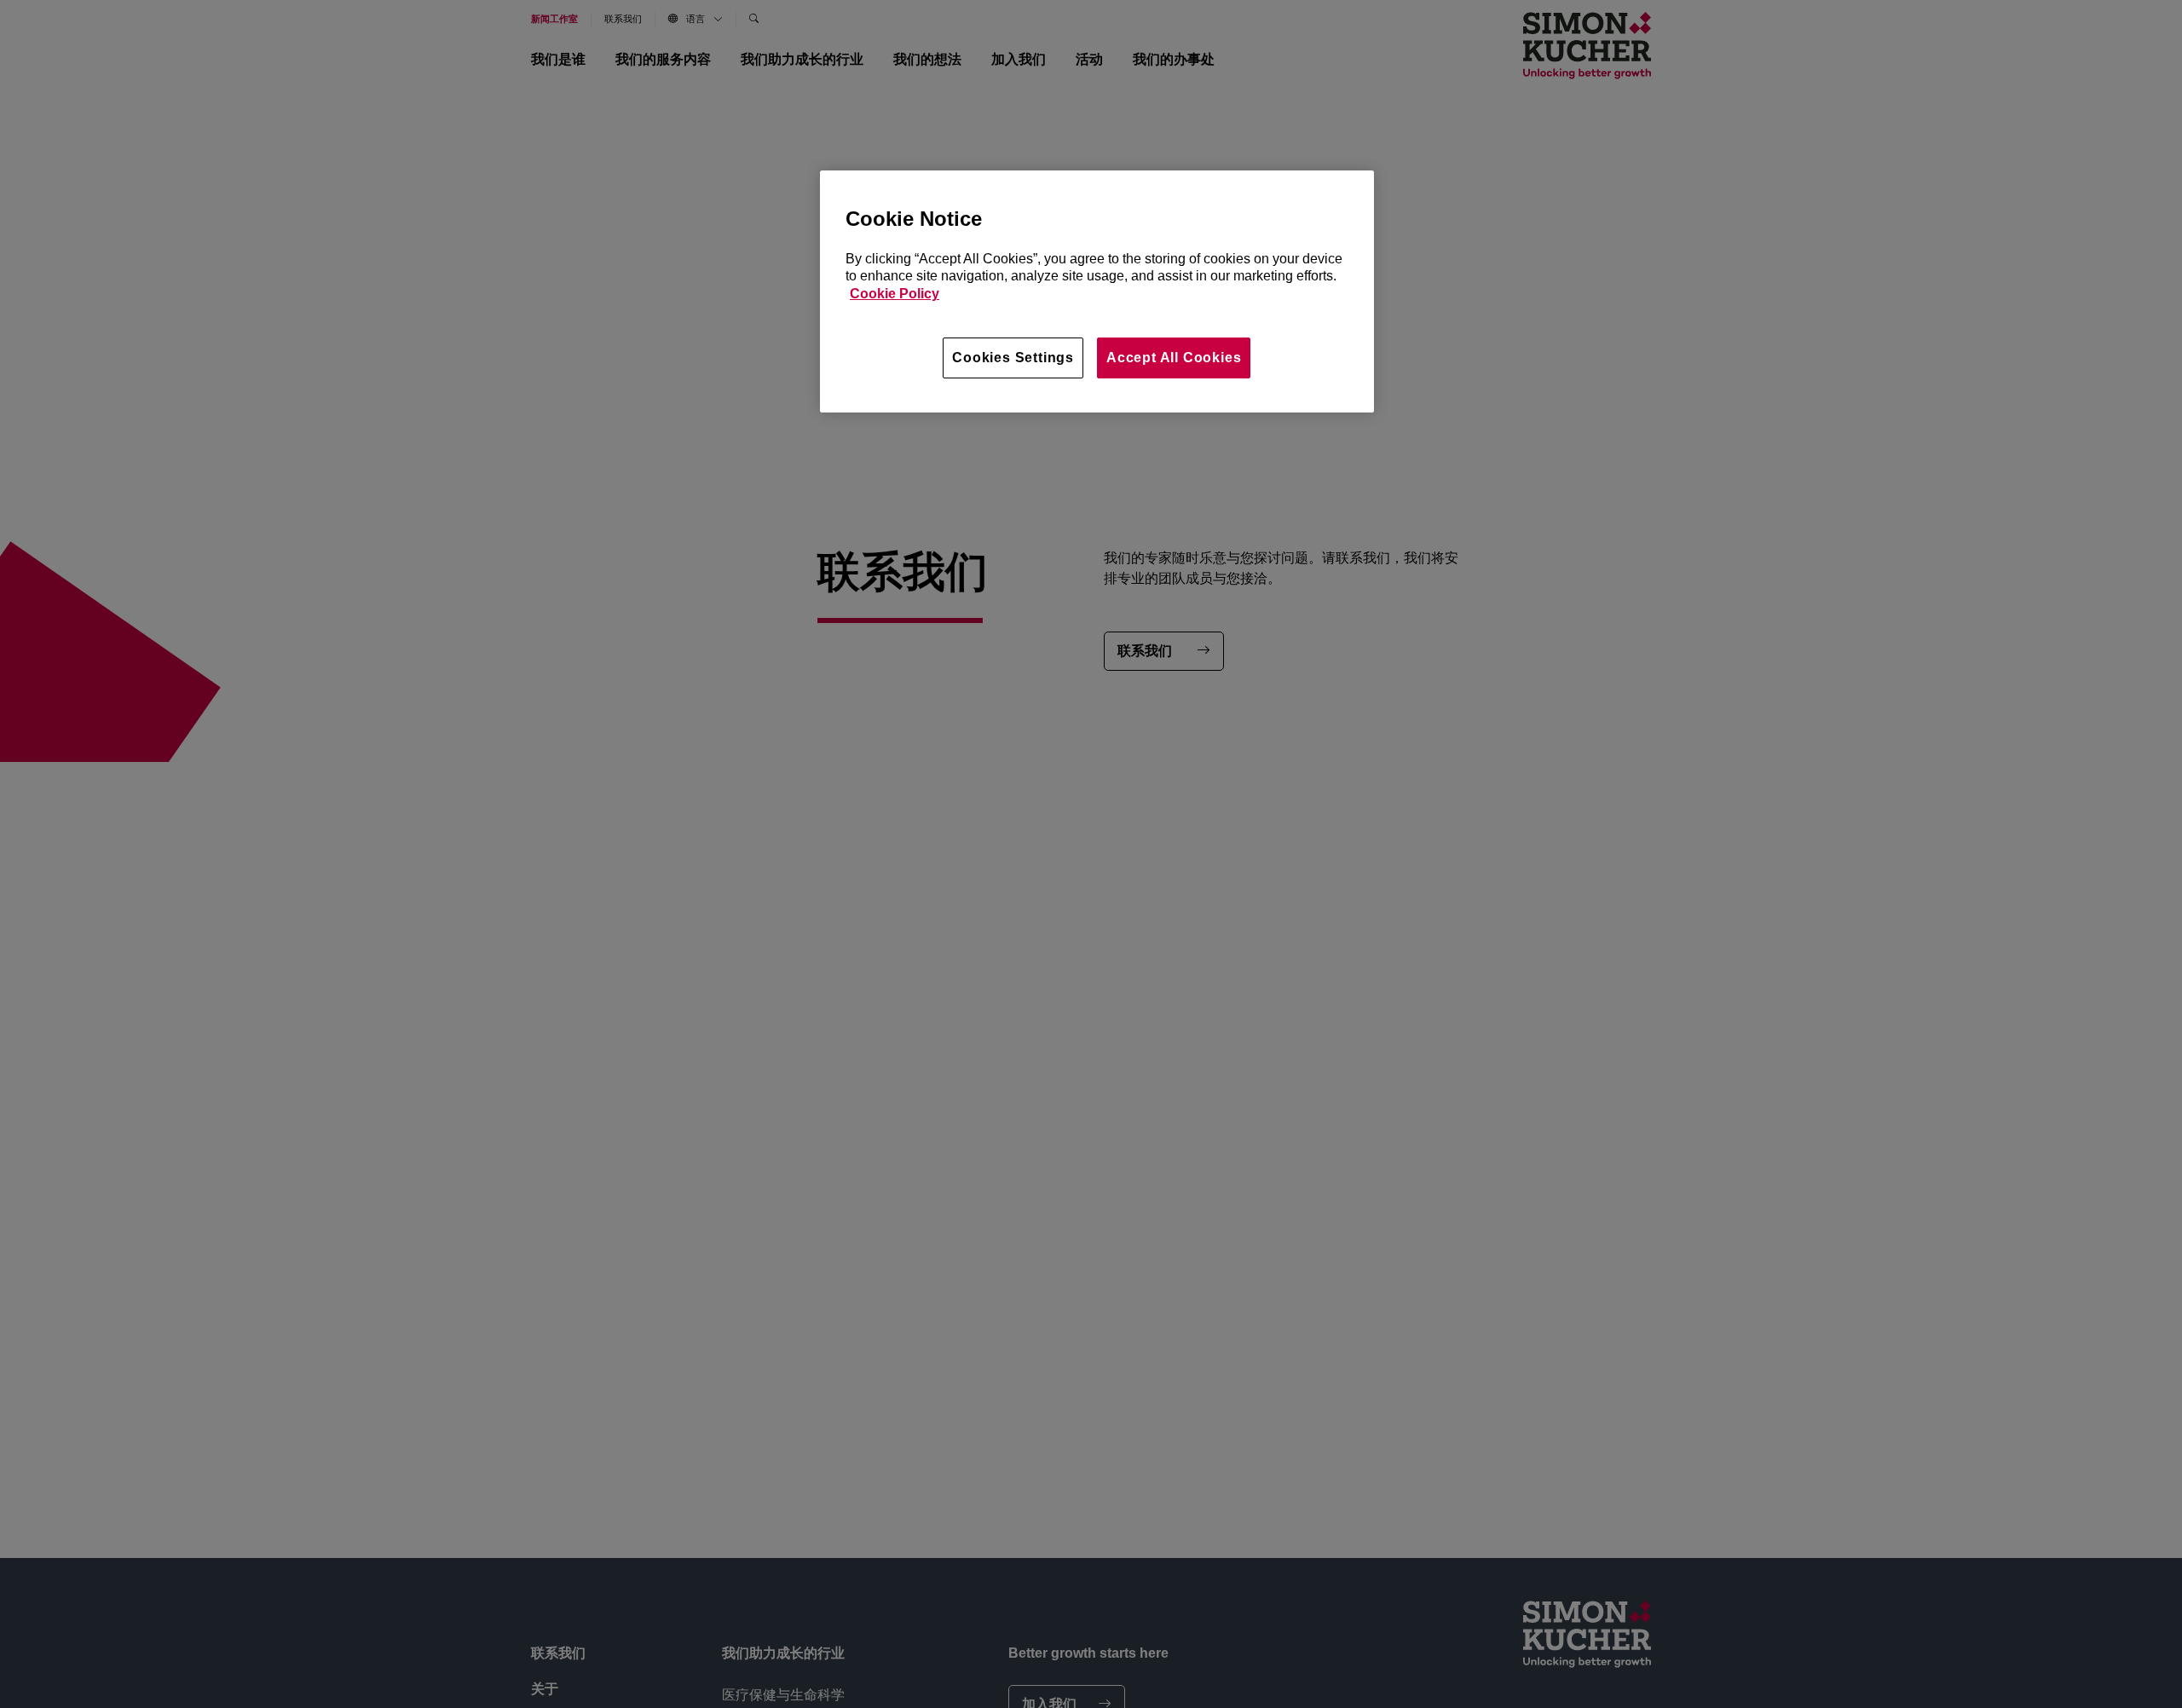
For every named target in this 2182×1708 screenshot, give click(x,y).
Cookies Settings (1013, 358)
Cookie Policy (895, 294)
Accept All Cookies (1174, 358)
